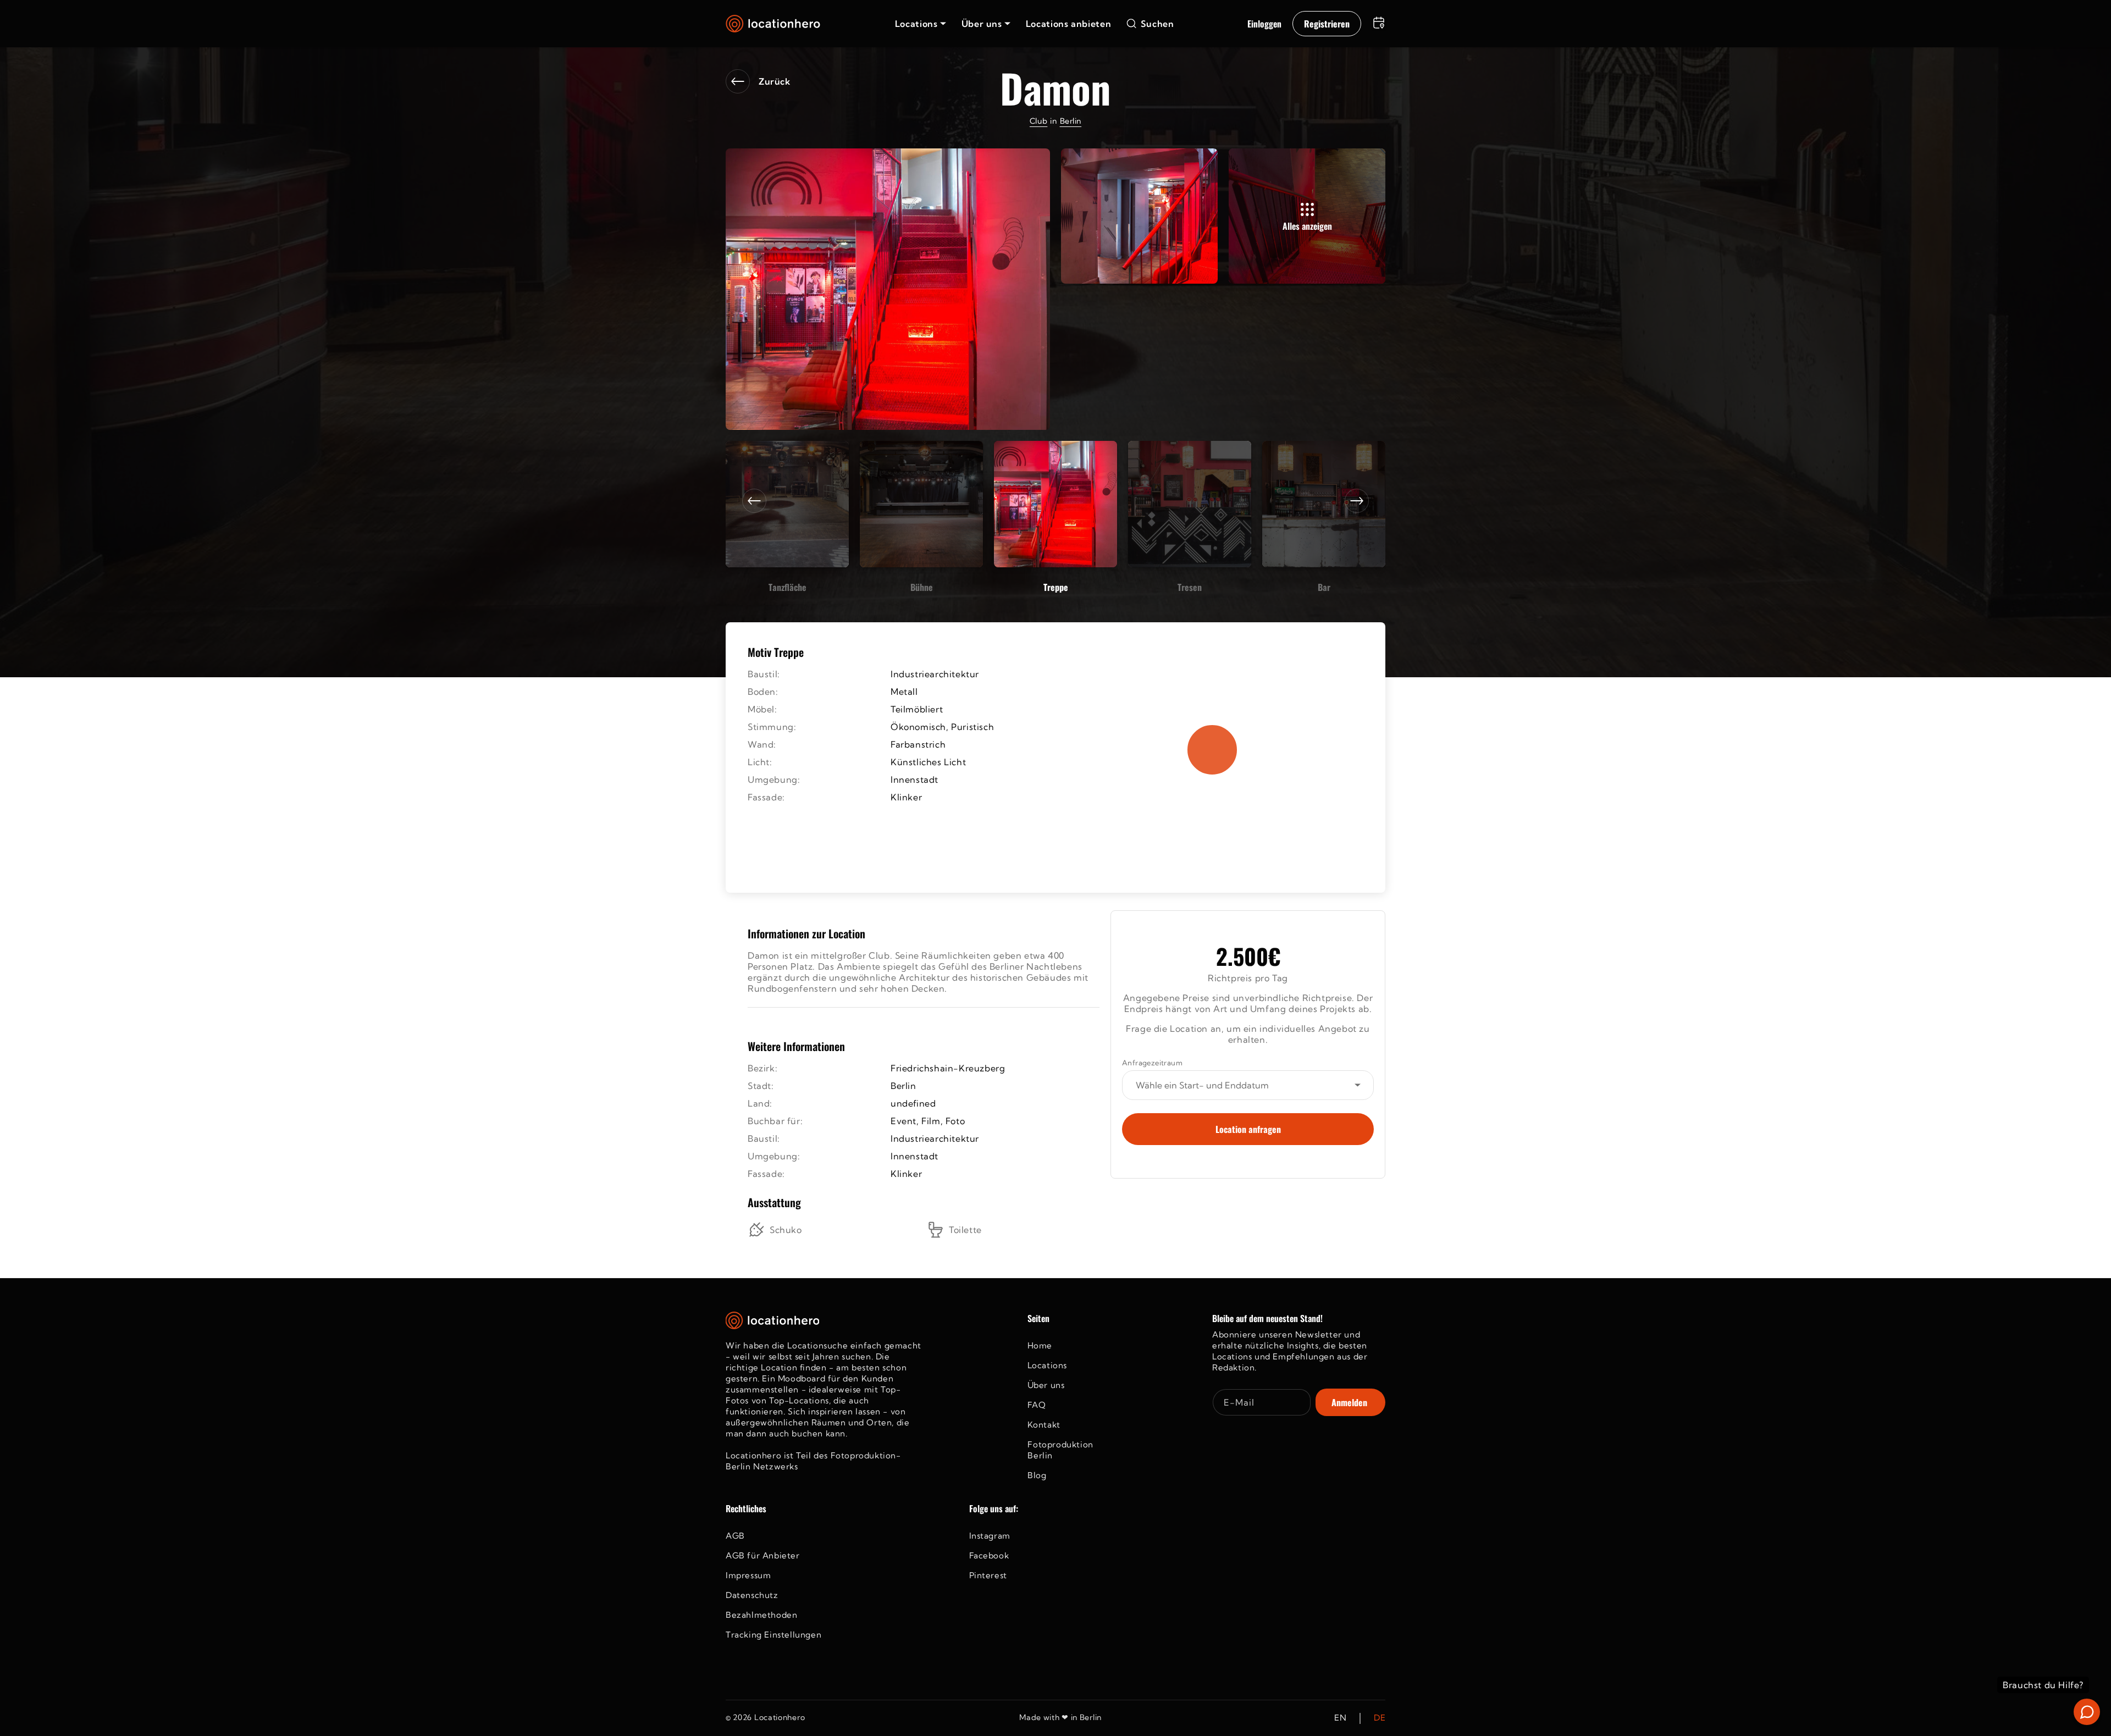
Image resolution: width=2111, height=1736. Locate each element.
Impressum (748, 1575)
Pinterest (988, 1575)
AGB (735, 1536)
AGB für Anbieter (763, 1555)
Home (1040, 1345)
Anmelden (1349, 1402)
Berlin (1071, 121)
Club (1038, 121)
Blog (1037, 1475)
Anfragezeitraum (1152, 1063)
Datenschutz (752, 1595)
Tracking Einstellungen (773, 1635)
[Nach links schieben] (754, 501)
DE (1380, 1718)
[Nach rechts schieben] (1357, 501)
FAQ (1037, 1405)
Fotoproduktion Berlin (1060, 1450)
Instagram (990, 1536)
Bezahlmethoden (761, 1615)
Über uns (1046, 1385)
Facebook (989, 1555)
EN (1340, 1718)
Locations (1047, 1365)
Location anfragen (1248, 1129)
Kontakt (1044, 1425)
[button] (921, 24)
